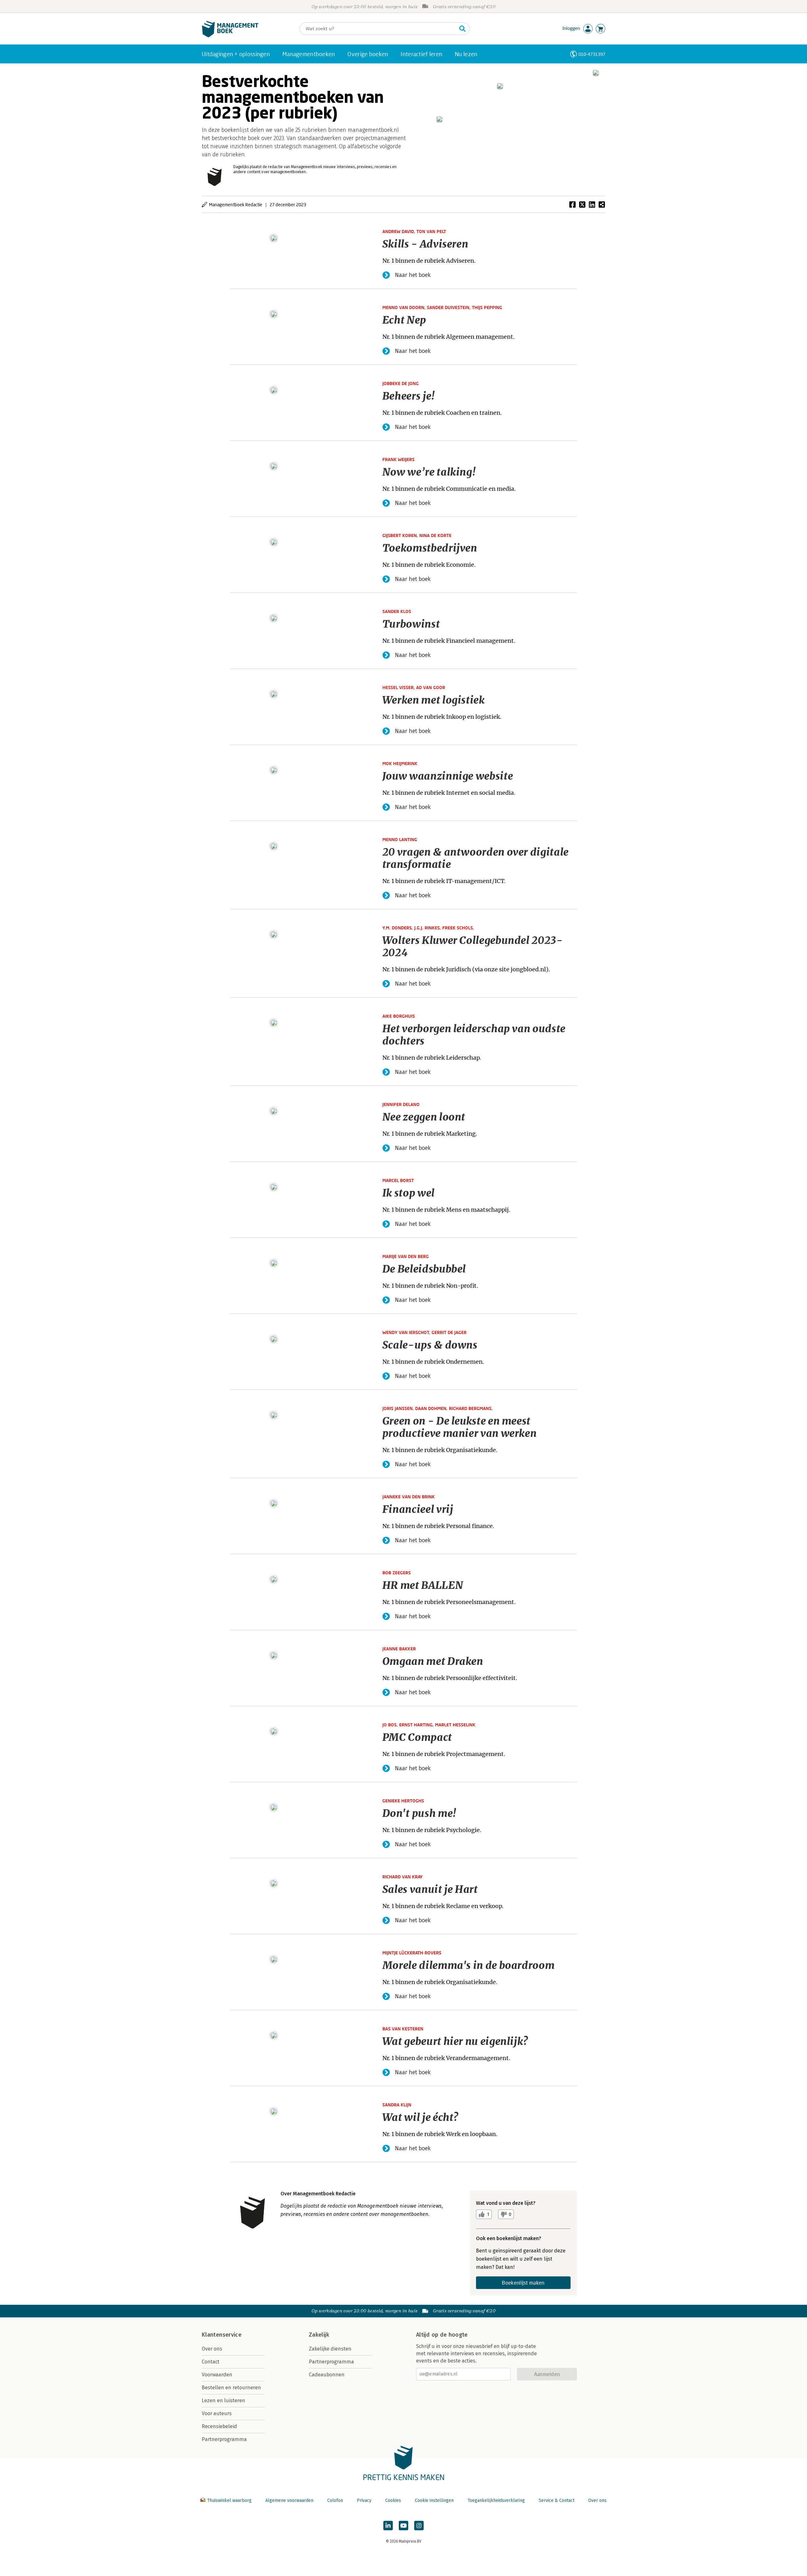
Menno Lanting (400, 839)
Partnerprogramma (224, 2439)
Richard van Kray (403, 1877)
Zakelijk (319, 2335)
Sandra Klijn (397, 2105)
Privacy (364, 2500)
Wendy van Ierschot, (407, 1332)
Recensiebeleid (219, 2426)
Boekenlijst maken (523, 2283)
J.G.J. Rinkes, (428, 928)
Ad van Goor (431, 687)
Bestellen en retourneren (231, 2388)
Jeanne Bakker (399, 1649)
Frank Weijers (398, 459)
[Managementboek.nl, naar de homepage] (230, 36)
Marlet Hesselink (455, 1725)
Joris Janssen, (399, 1408)
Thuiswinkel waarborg (229, 2500)
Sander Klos (397, 611)
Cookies (393, 2500)
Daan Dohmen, (432, 1408)
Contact (211, 2362)
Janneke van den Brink (409, 1497)
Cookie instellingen (434, 2500)
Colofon (335, 2500)
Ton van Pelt (431, 231)
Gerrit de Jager (449, 1332)
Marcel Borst (398, 1180)
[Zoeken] (462, 29)
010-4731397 (592, 54)
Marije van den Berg (406, 1256)
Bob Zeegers (397, 1573)
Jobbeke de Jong (401, 383)
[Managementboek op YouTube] (403, 2526)
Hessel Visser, (399, 687)
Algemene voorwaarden (289, 2500)
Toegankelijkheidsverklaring (496, 2500)
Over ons (212, 2349)
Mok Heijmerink (400, 763)
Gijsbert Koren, (401, 535)
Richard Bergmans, (471, 1408)
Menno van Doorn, (405, 307)
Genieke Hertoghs (403, 1801)
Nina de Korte (435, 535)
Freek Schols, (458, 928)
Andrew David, (399, 231)
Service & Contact (557, 2500)
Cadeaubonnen (327, 2375)
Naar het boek (413, 275)
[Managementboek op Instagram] (419, 2526)
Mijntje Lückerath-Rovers (412, 1953)
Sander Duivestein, (449, 307)
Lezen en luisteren (224, 2400)
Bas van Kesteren (403, 2029)
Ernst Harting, (417, 1725)
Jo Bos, (391, 1725)
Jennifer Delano (401, 1104)
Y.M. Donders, (398, 928)
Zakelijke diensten (330, 2349)
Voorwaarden (217, 2375)
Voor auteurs (217, 2413)
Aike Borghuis (399, 1016)
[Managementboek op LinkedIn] (388, 2526)
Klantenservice (222, 2335)
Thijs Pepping (487, 307)
